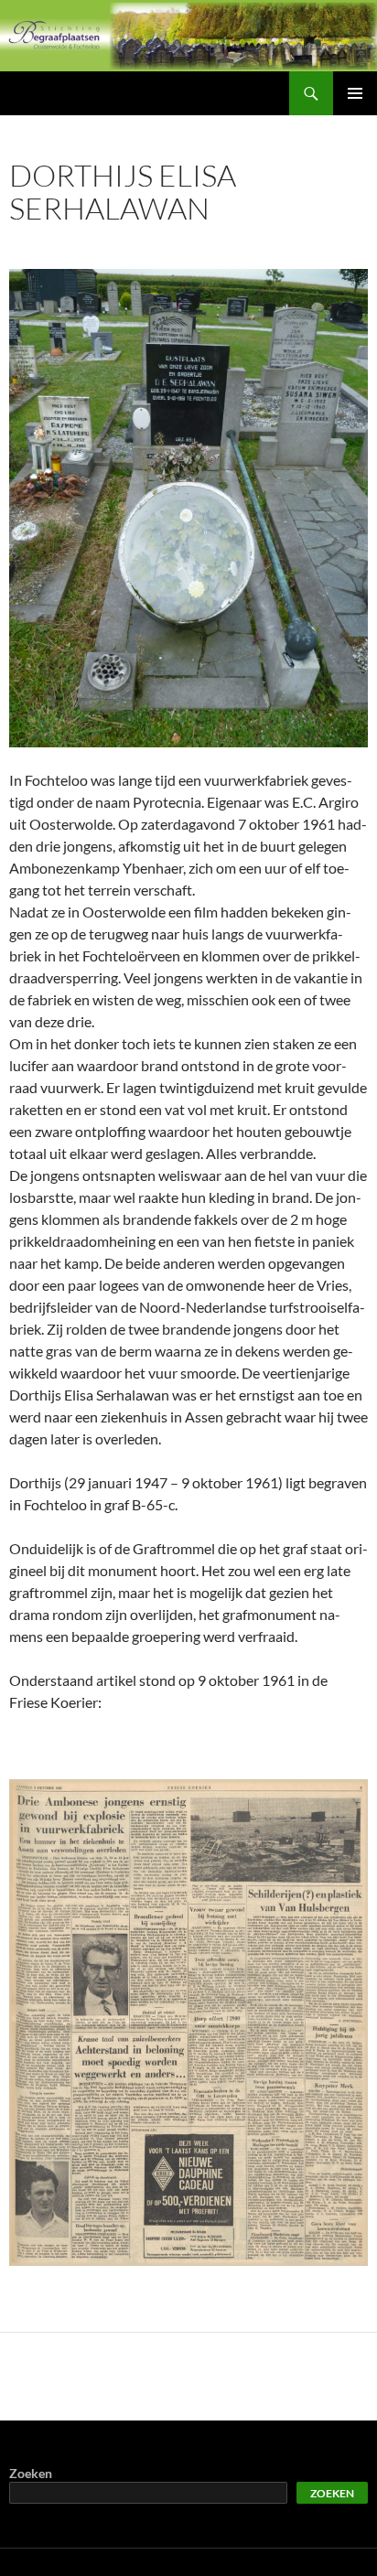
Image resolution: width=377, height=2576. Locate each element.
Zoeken (31, 2473)
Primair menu (355, 93)
